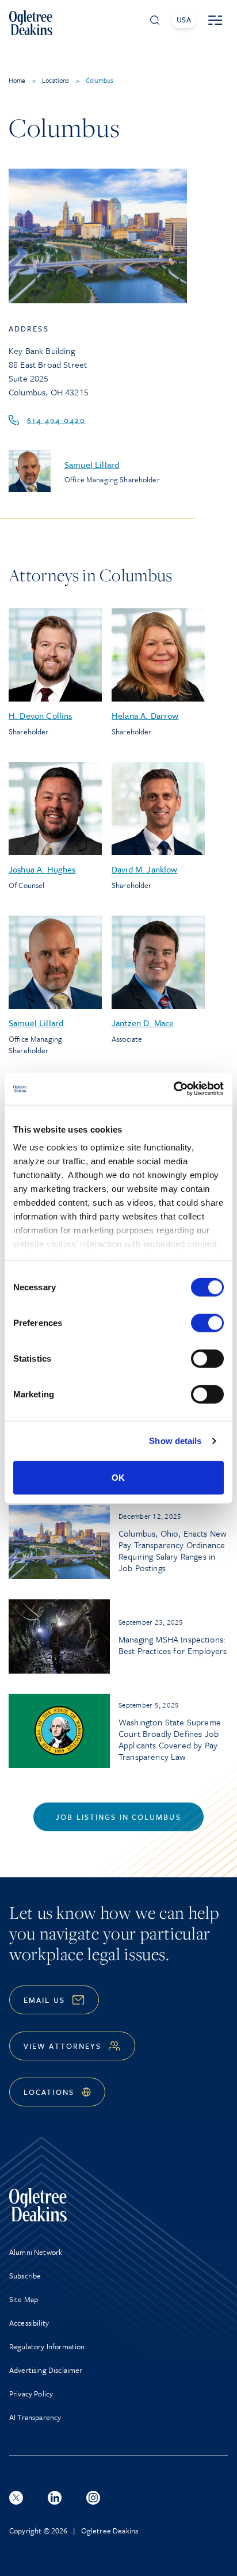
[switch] (207, 1323)
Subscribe (25, 2276)
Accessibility (29, 2323)
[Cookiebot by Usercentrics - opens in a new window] (173, 1089)
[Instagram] (93, 2498)
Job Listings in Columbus (118, 1817)
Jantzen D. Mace (143, 1023)
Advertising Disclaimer (46, 2370)
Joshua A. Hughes (42, 869)
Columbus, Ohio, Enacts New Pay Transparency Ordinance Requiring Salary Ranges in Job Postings (173, 1550)
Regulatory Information (47, 2346)
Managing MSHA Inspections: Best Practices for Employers (173, 1645)
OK (118, 1477)
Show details (175, 1441)
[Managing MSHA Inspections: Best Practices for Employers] (59, 1636)
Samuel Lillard (92, 464)
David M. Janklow (145, 869)
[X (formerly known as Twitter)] (16, 2498)
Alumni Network (36, 2252)
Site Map (24, 2299)
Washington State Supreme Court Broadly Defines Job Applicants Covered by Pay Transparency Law (170, 1739)
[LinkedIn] (55, 2498)
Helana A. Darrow (145, 715)
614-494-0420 (56, 420)
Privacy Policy (31, 2394)
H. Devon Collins (41, 715)
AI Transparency (35, 2417)
